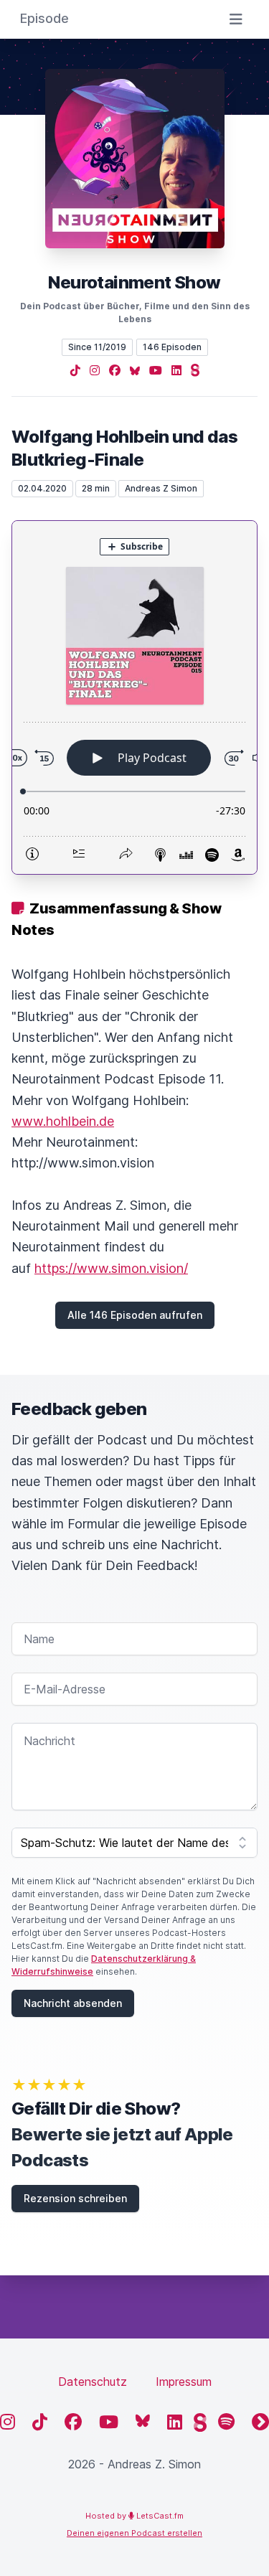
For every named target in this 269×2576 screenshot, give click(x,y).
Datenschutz (93, 2382)
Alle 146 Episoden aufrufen (135, 1315)
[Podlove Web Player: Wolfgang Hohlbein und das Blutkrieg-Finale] (134, 697)
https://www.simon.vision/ (111, 1268)
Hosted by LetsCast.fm (134, 2516)
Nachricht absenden (73, 2003)
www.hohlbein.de (63, 1121)
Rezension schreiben (75, 2198)
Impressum (184, 2382)
